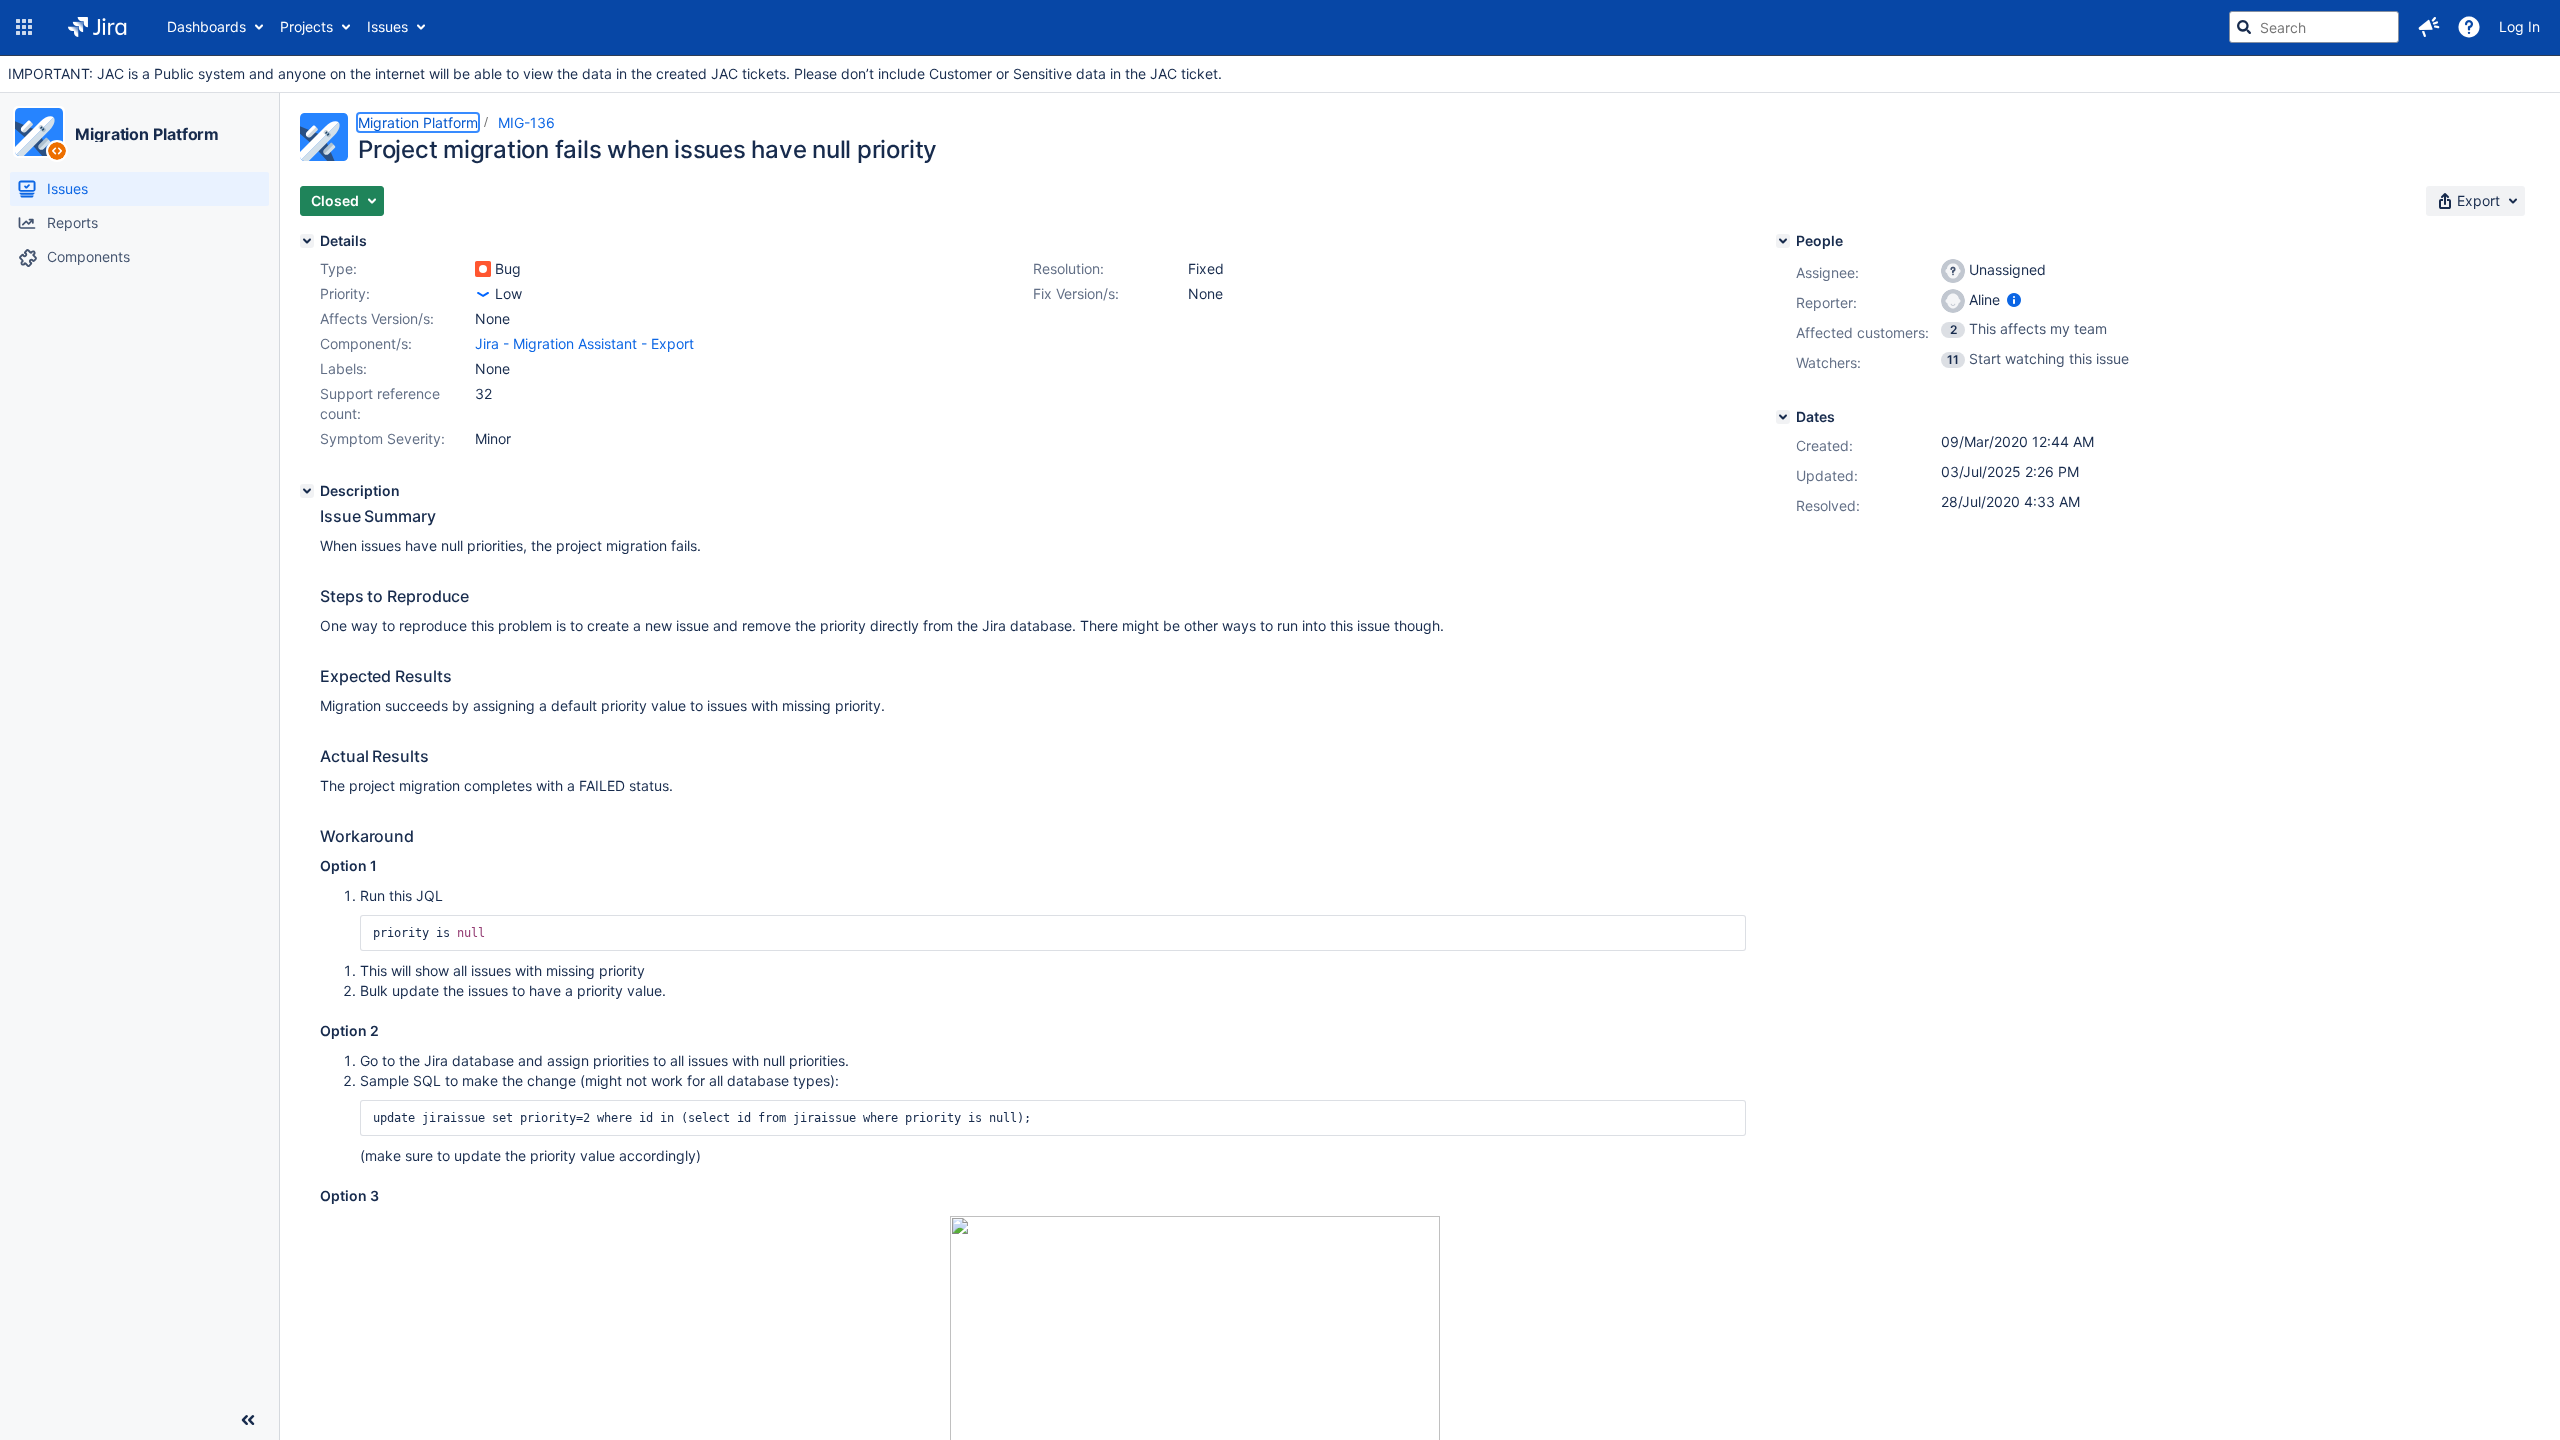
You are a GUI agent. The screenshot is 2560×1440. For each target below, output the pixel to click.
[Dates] (1783, 417)
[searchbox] (2314, 27)
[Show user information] (2014, 299)
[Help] (2469, 27)
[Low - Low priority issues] (483, 294)
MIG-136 (526, 122)
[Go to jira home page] (97, 27)
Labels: (343, 368)
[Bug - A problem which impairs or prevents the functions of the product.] (483, 269)
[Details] (307, 241)
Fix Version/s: (1076, 293)
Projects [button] (306, 26)
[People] (1783, 241)
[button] (24, 27)
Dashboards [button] (206, 26)
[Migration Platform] (39, 132)
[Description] (307, 491)
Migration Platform (147, 134)
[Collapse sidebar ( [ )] (248, 1420)
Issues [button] (387, 26)
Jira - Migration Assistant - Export (584, 343)
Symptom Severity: (382, 438)
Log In (2519, 26)
